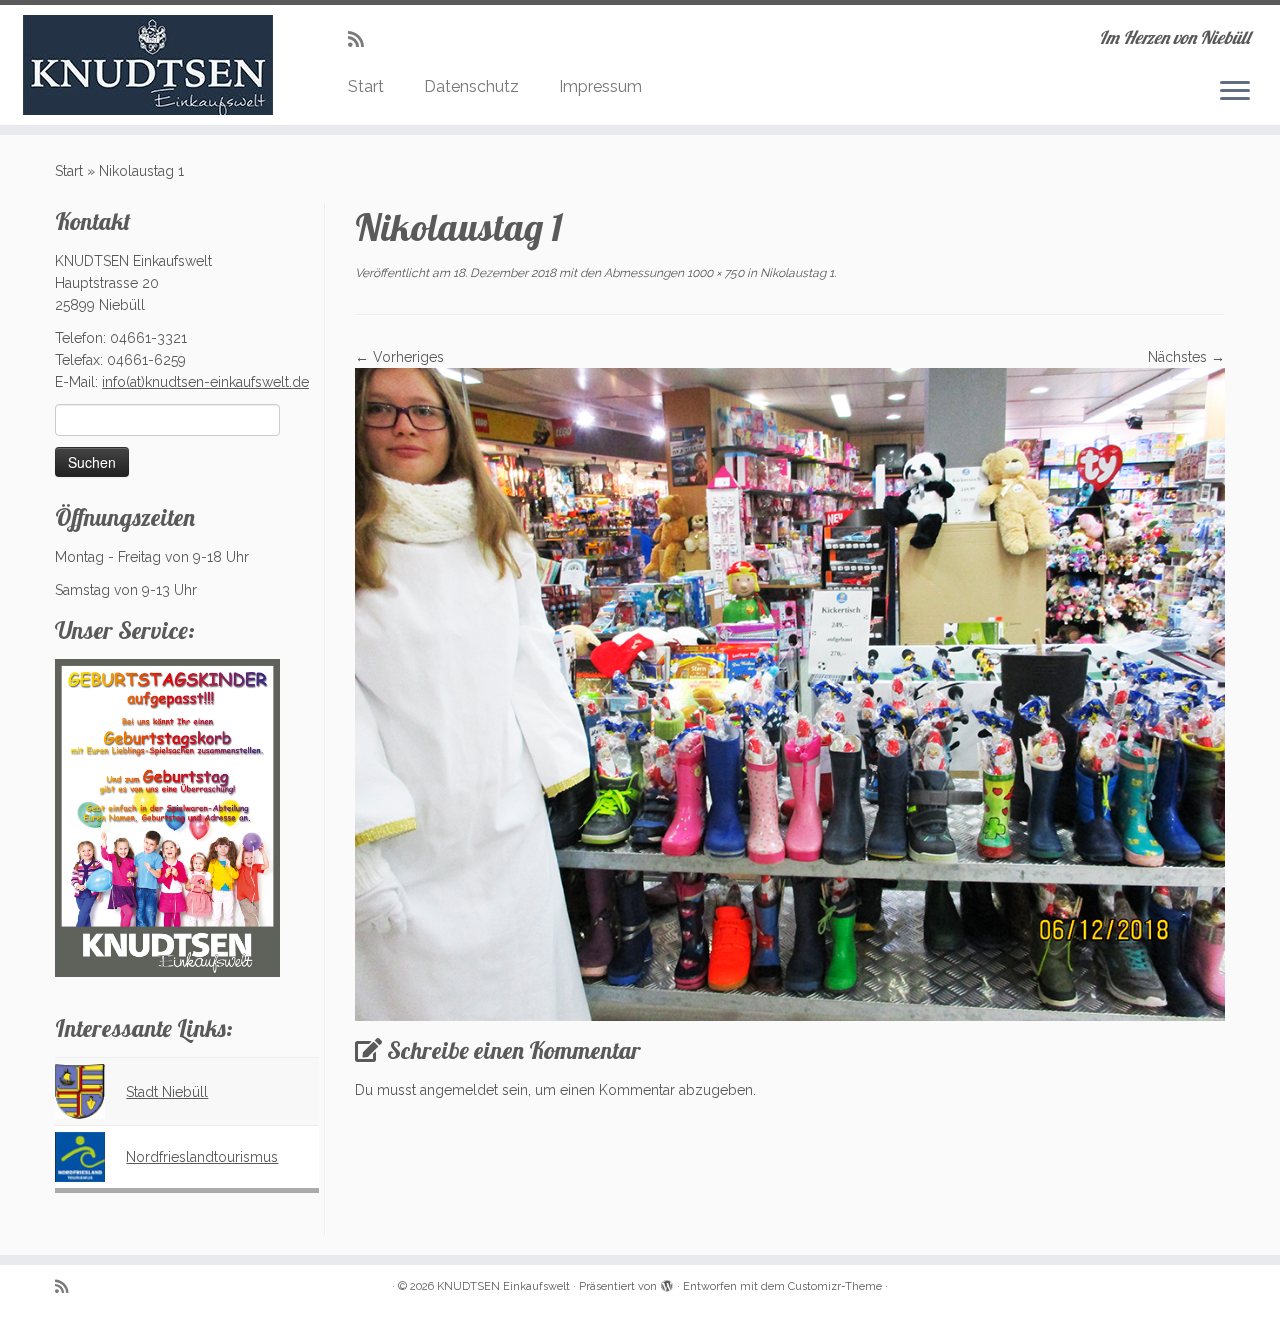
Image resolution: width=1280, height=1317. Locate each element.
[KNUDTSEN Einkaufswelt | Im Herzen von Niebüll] (147, 65)
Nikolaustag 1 (795, 273)
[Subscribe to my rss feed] (362, 39)
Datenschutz (471, 86)
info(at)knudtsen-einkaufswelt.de (205, 382)
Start (366, 86)
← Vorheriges (399, 357)
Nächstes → (1186, 357)
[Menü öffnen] (1235, 92)
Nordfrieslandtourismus (202, 1157)
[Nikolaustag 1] (790, 693)
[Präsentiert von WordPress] (667, 1283)
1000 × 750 (714, 273)
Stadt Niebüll (167, 1092)
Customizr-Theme (835, 1286)
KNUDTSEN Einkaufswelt (503, 1286)
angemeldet (459, 1090)
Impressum (600, 86)
